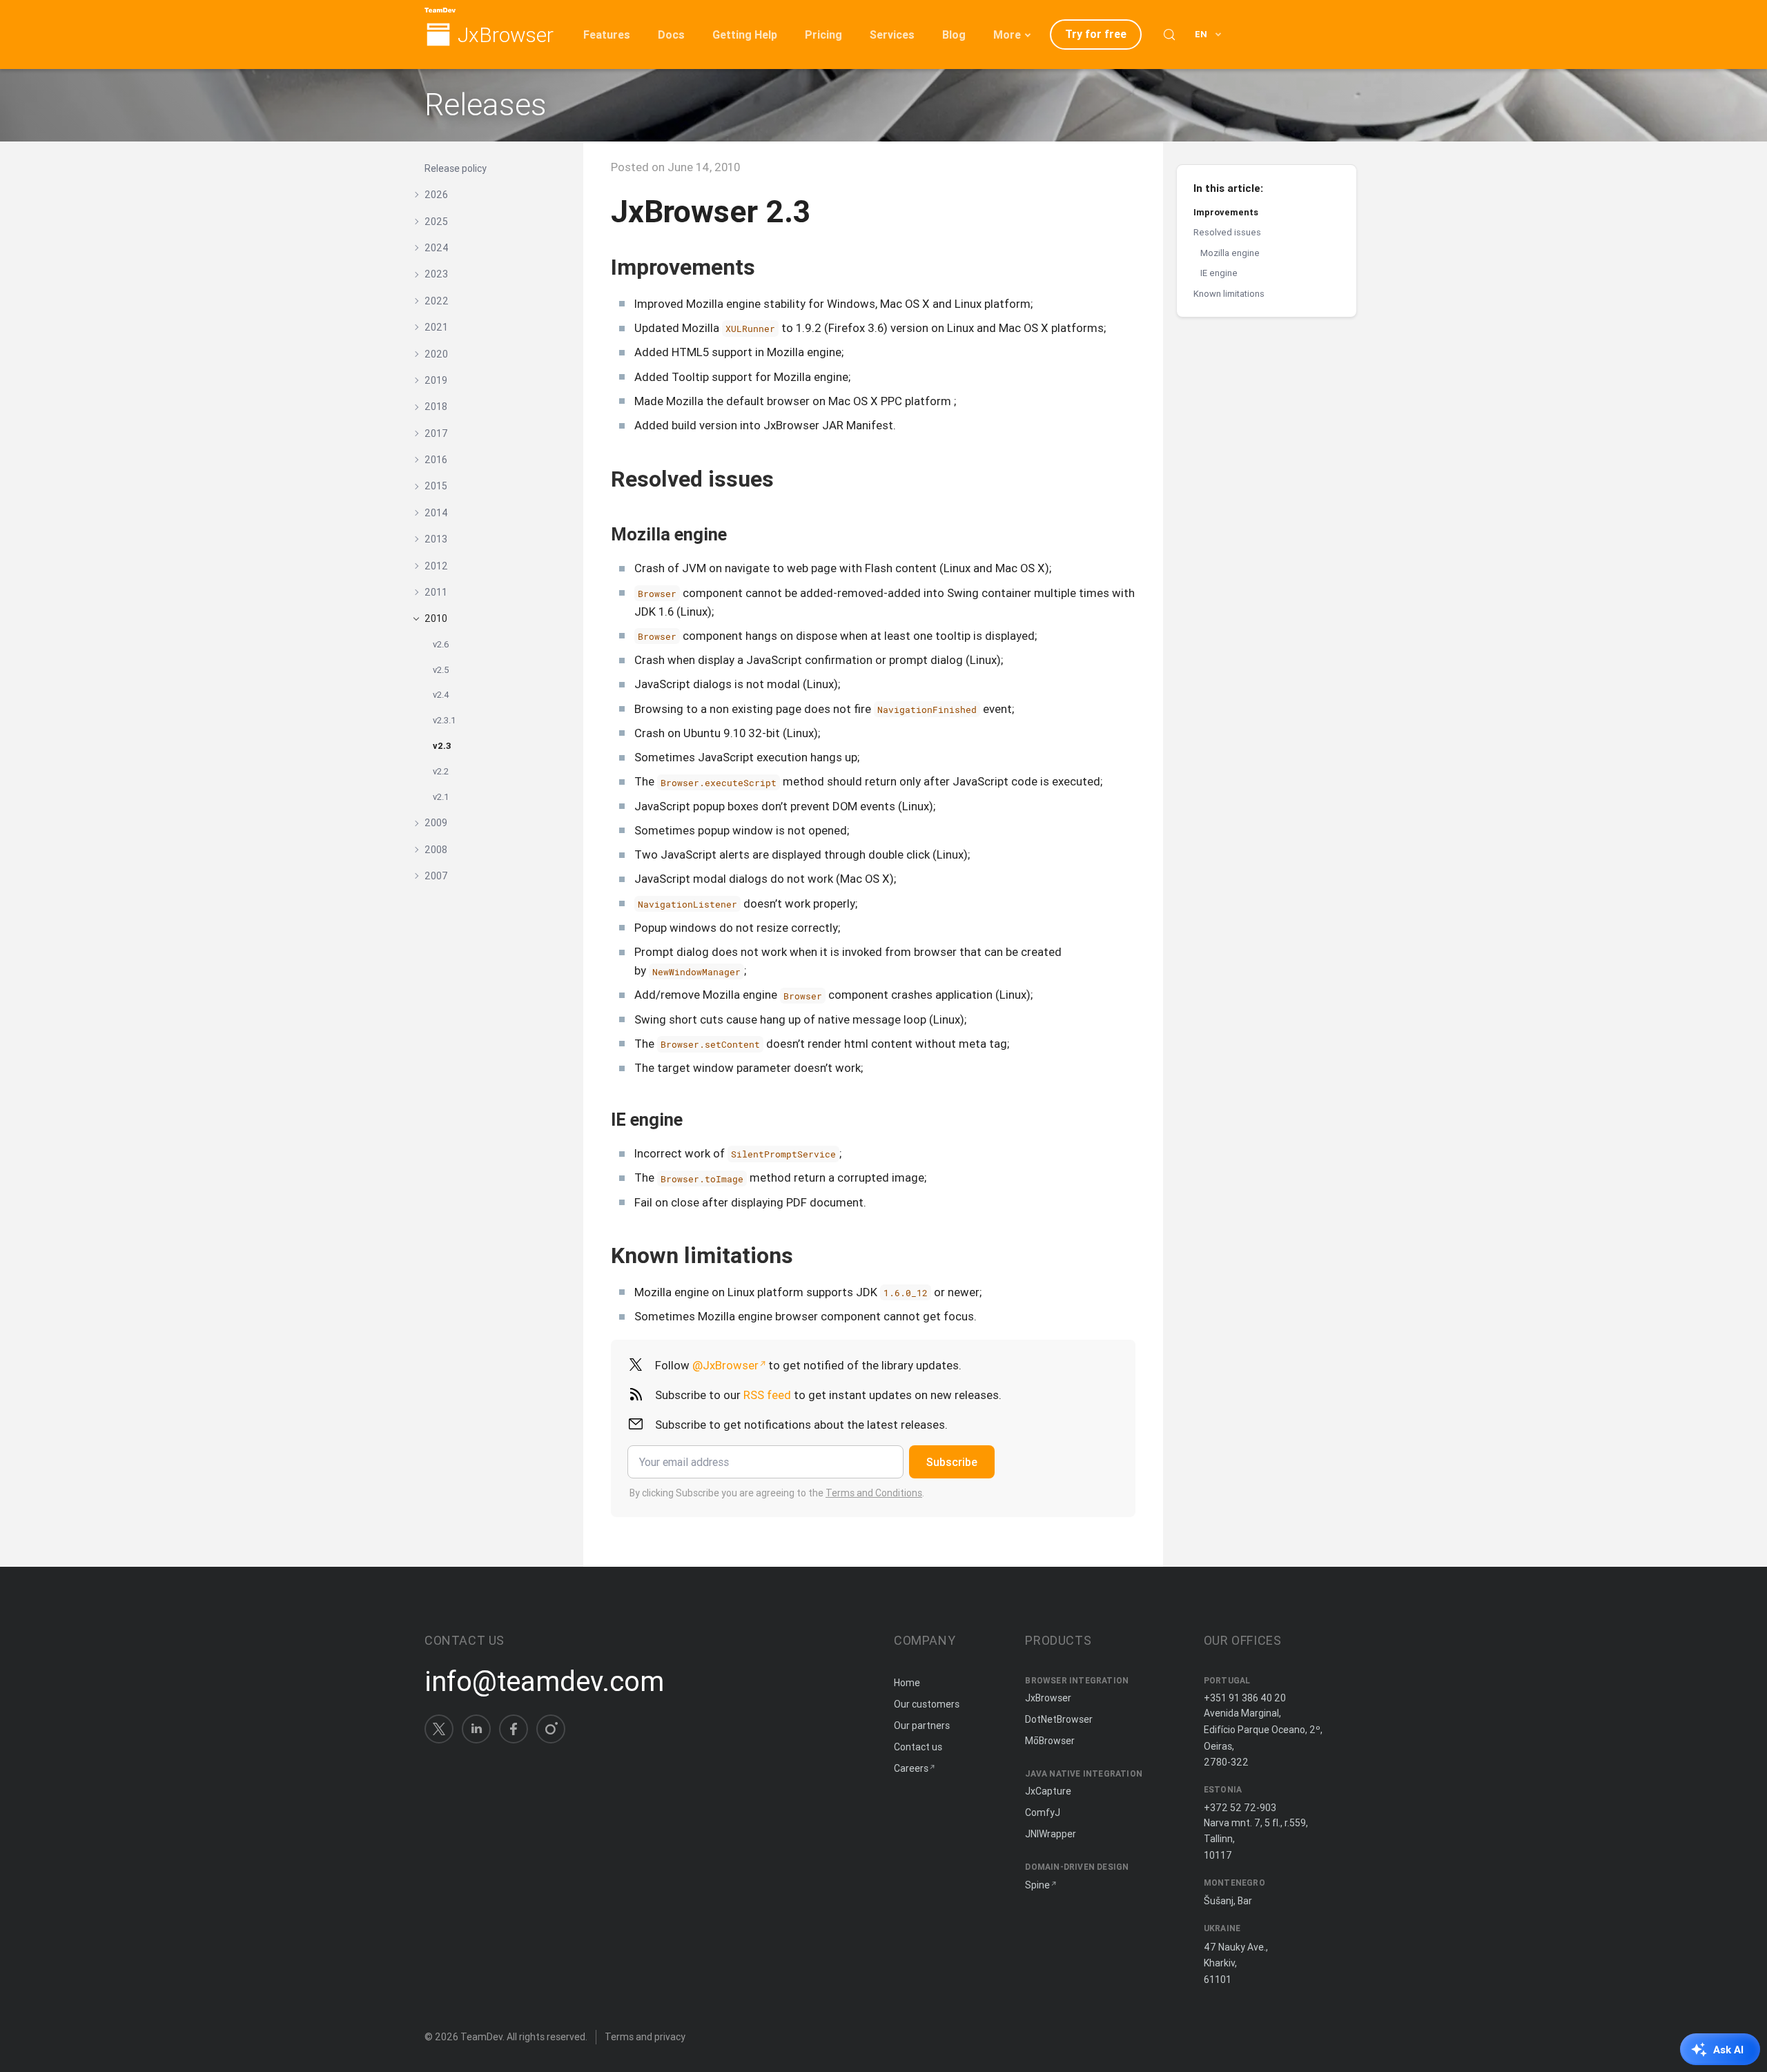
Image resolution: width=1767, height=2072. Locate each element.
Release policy (456, 168)
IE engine (1219, 273)
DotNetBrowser (1059, 1719)
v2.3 (442, 746)
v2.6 (441, 644)
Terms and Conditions (874, 1493)
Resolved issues (1227, 232)
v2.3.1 (445, 720)
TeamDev (481, 2037)
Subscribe (952, 1462)
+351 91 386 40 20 (1245, 1698)
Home (907, 1683)
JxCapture (1048, 1791)
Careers (911, 1768)
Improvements (1226, 212)
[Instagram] (551, 1729)
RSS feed (767, 1395)
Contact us (918, 1747)
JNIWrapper (1051, 1834)
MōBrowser (1050, 1741)
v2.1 (441, 797)
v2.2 (441, 771)
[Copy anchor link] (770, 267)
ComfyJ (1043, 1812)
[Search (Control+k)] (1169, 35)
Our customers (927, 1704)
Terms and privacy (645, 2037)
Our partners (922, 1726)
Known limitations (1229, 294)
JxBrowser (506, 36)
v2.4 (441, 695)
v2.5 (441, 670)
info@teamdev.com (544, 1681)
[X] (439, 1729)
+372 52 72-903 (1240, 1808)
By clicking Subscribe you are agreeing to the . (777, 1493)
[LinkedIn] (476, 1729)
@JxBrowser (725, 1365)
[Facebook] (514, 1729)
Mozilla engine (1230, 253)
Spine (1037, 1885)
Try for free (1096, 34)
